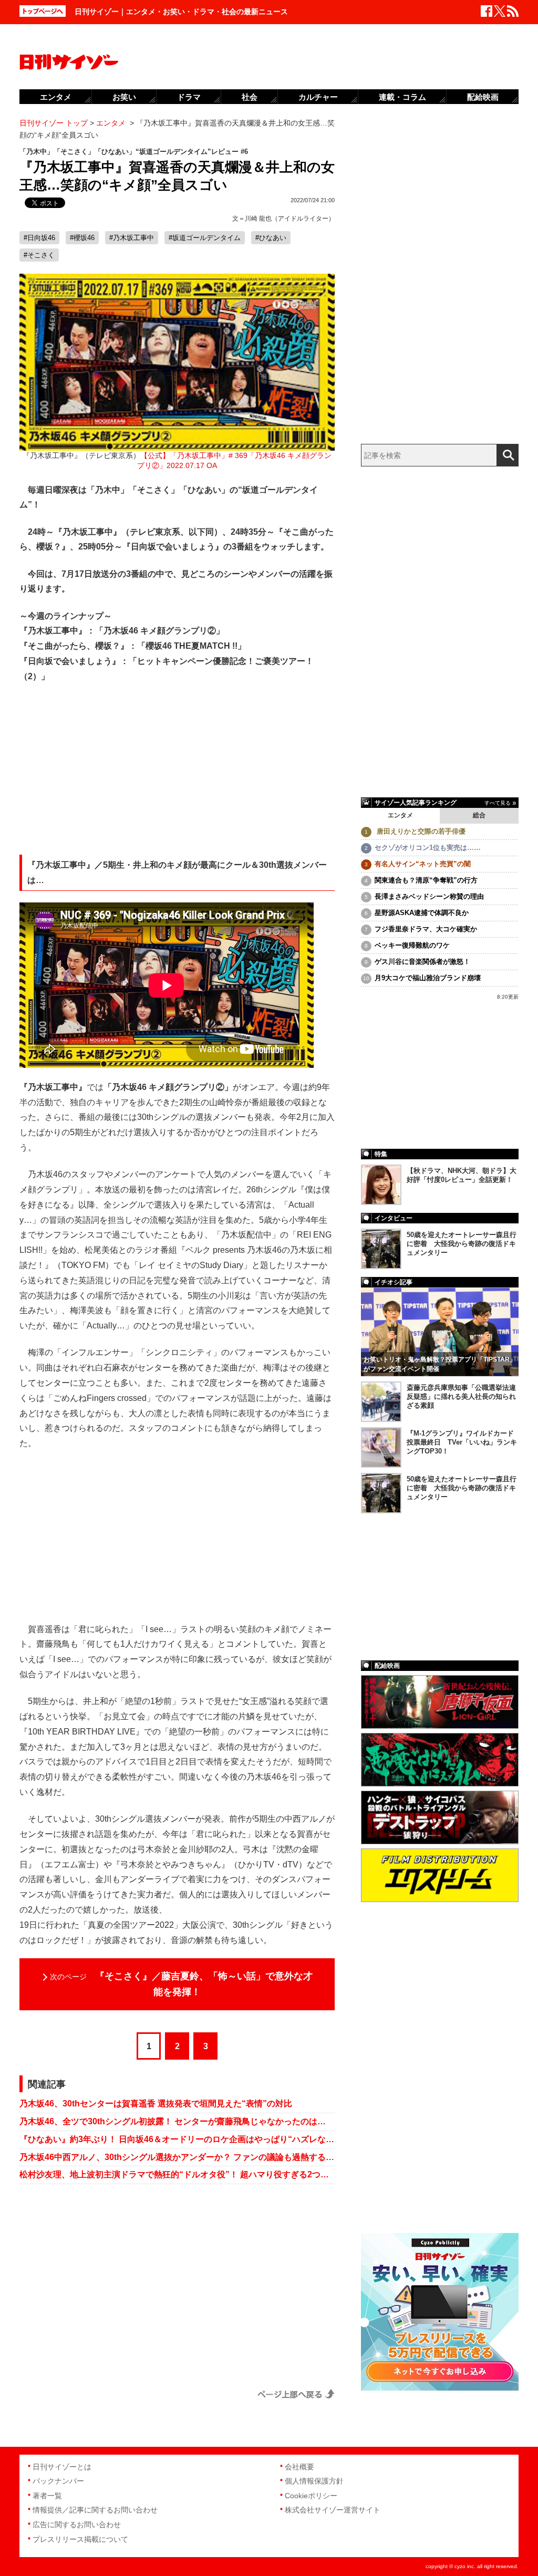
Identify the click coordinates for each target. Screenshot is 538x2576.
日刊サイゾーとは (62, 2467)
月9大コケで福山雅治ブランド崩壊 (428, 978)
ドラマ (189, 97)
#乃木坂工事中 (132, 238)
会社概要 (299, 2467)
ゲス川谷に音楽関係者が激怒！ (422, 962)
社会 (250, 97)
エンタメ (400, 815)
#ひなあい (271, 238)
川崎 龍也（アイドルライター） (290, 219)
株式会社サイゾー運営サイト (333, 2510)
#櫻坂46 (82, 238)
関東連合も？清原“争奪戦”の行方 (426, 880)
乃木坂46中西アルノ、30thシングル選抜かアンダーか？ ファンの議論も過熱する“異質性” (177, 2157)
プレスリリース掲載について (80, 2539)
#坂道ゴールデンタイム (205, 238)
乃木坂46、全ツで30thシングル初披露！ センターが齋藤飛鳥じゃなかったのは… (173, 2121)
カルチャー (318, 97)
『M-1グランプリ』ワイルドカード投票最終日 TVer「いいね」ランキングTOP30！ (462, 1442)
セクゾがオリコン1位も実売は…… (428, 848)
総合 (479, 815)
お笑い (124, 97)
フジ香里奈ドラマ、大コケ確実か (426, 929)
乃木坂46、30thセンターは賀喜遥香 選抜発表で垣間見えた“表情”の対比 (156, 2104)
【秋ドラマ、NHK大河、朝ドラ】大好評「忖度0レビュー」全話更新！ (462, 1175)
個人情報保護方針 (314, 2481)
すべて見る (498, 803)
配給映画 (483, 97)
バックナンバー (58, 2481)
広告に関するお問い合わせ (77, 2525)
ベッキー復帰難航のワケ (412, 945)
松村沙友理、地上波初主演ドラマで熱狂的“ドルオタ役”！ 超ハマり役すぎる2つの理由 (177, 2174)
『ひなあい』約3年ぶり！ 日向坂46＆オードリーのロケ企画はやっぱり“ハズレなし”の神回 (177, 2139)
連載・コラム (402, 97)
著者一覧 (47, 2496)
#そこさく (39, 255)
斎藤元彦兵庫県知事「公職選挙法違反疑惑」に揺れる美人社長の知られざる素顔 (461, 1396)
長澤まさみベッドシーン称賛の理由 (429, 896)
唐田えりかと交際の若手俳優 (420, 831)
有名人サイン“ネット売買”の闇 (423, 864)
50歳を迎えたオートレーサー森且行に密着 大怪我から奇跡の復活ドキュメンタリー (462, 1244)
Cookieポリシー (311, 2496)
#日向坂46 (39, 238)
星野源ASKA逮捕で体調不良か (422, 913)
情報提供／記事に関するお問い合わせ (95, 2510)
